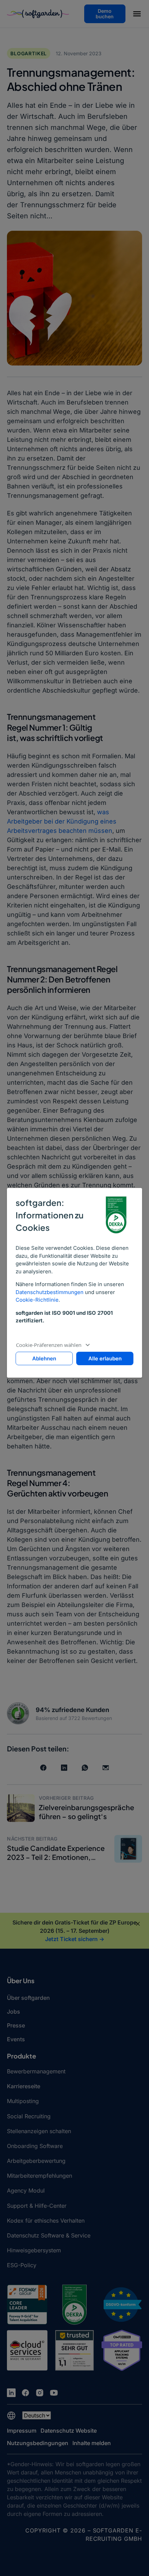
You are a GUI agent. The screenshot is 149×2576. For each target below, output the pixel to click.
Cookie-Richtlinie (37, 1300)
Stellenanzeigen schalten (39, 2131)
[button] (137, 15)
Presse (16, 2025)
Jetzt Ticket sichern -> (75, 1939)
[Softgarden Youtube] (54, 2393)
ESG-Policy (22, 2265)
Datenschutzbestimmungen (50, 1292)
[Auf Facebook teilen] (43, 1768)
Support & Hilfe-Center (37, 2206)
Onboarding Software (35, 2146)
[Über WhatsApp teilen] (85, 1768)
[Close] (138, 1924)
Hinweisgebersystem (34, 2250)
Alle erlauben (105, 1358)
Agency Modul (26, 2190)
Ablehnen (44, 1358)
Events (16, 2039)
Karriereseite (24, 2086)
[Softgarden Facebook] (25, 2393)
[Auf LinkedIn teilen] (64, 1768)
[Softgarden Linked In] (11, 2393)
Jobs (14, 2012)
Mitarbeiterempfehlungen (40, 2176)
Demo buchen (105, 14)
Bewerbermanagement (36, 2071)
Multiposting (23, 2101)
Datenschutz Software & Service (49, 2235)
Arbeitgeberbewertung (36, 2161)
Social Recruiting (29, 2116)
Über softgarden (28, 1998)
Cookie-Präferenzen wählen (49, 1345)
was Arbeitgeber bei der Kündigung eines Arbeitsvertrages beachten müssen (62, 821)
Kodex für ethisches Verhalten (46, 2221)
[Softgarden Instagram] (40, 2393)
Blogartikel (29, 53)
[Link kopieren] (106, 1768)
